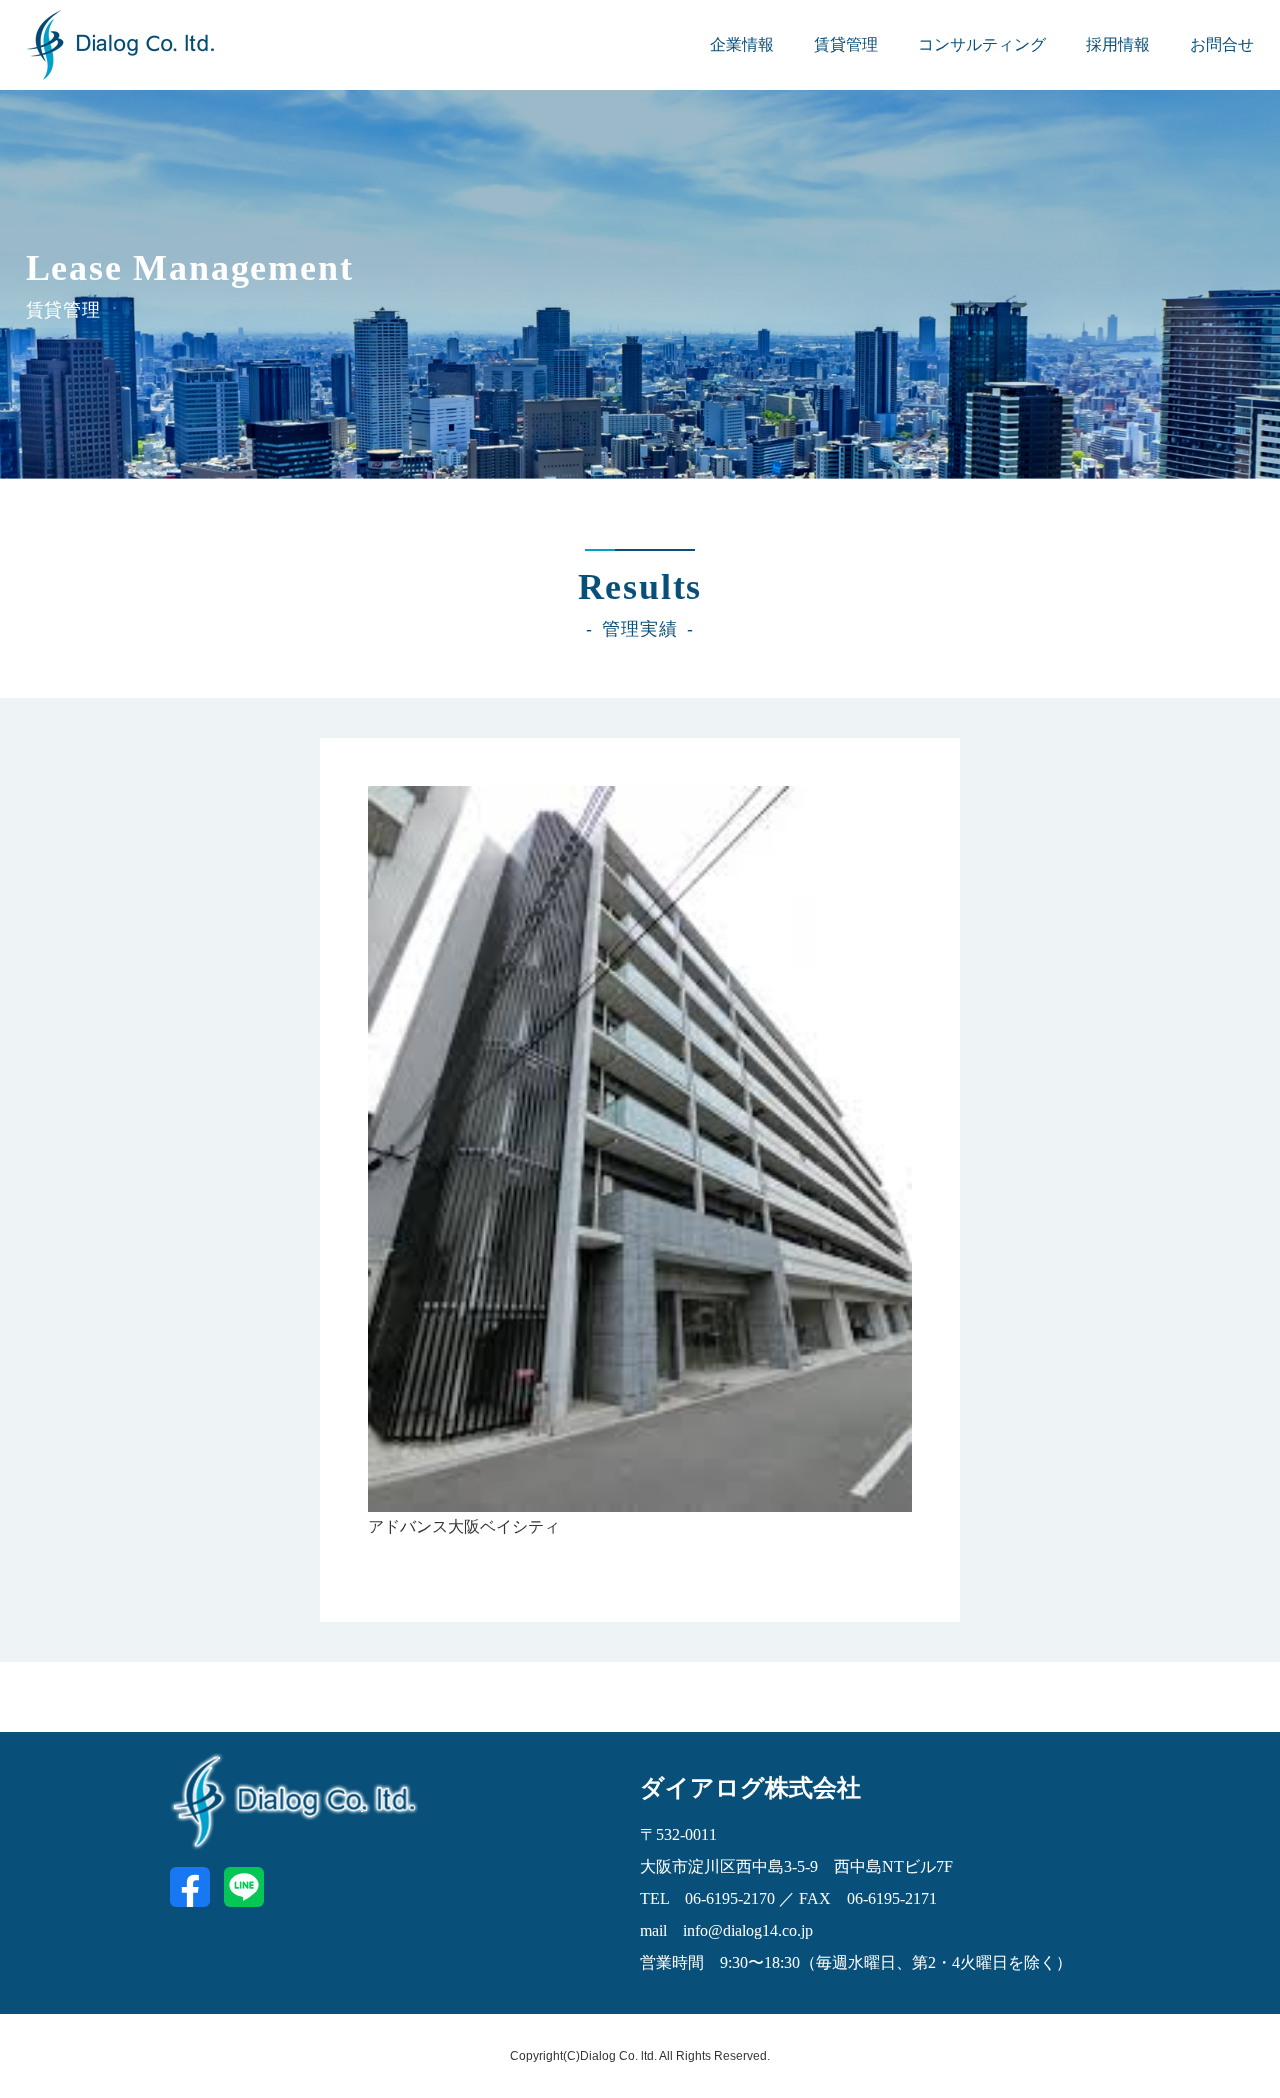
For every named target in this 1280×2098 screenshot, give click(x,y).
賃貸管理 (846, 44)
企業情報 (742, 44)
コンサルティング (982, 44)
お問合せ (1222, 44)
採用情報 (1118, 44)
